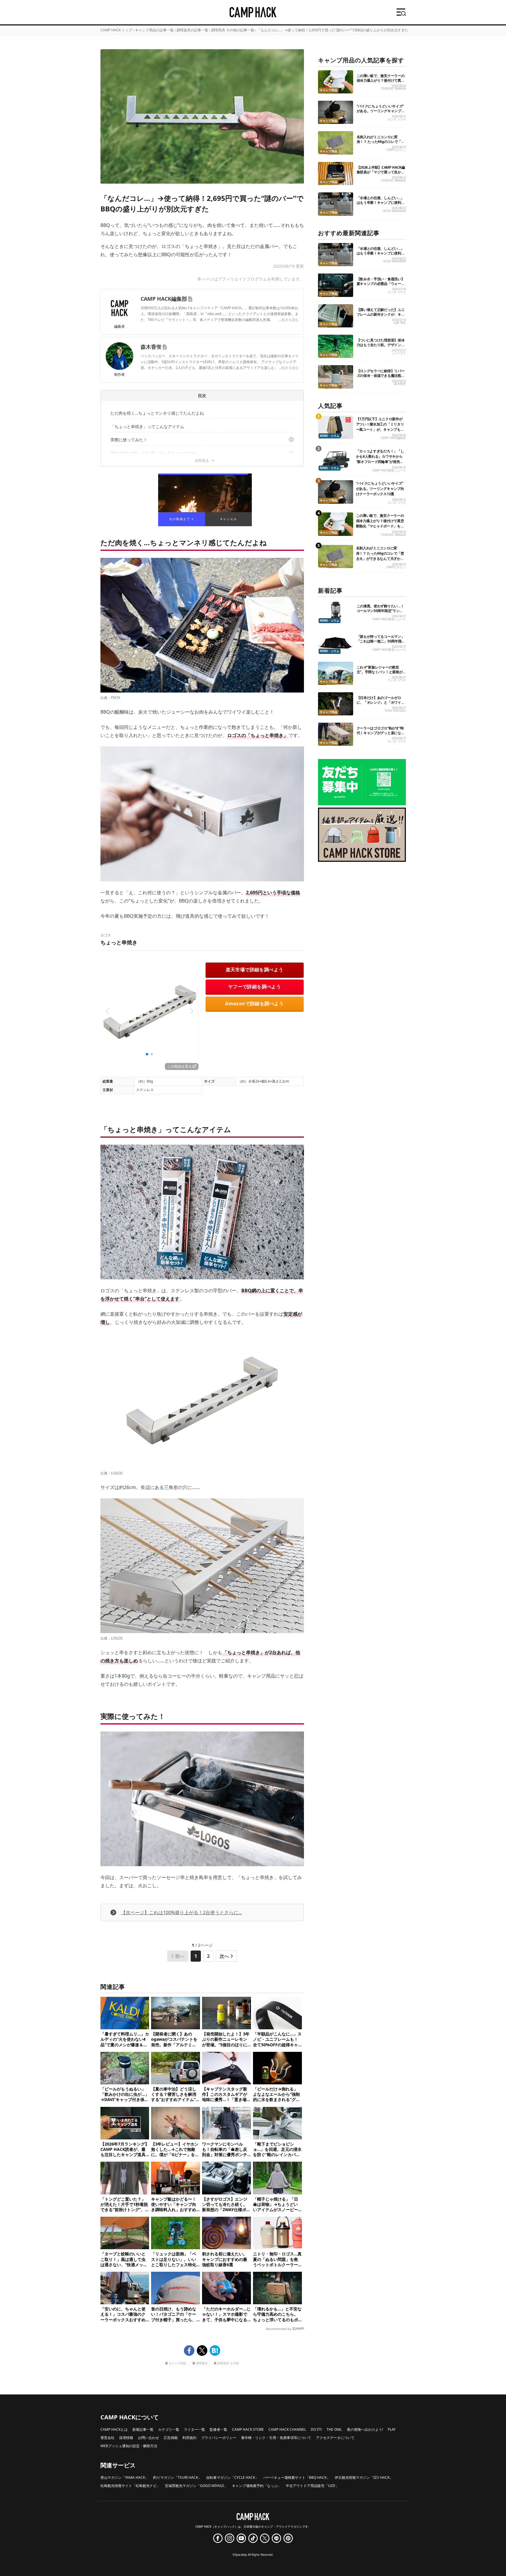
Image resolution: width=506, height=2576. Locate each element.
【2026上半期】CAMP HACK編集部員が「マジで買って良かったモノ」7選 (381, 172)
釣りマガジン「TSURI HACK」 (177, 2477)
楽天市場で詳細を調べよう (255, 970)
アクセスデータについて (335, 2438)
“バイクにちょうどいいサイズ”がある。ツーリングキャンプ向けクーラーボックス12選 (381, 111)
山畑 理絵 (400, 323)
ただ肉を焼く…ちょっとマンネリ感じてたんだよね (157, 413)
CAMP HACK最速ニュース (389, 470)
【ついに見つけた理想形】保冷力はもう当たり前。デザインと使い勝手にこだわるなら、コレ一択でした (381, 347)
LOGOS (117, 1473)
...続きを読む (289, 320)
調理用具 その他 (228, 2363)
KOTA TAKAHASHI (395, 211)
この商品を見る (180, 1066)
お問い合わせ (148, 2438)
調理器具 (202, 2363)
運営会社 (107, 2438)
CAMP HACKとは (114, 2429)
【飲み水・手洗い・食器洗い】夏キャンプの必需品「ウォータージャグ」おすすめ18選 (381, 284)
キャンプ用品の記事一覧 (154, 30)
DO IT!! (316, 2429)
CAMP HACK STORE (248, 2429)
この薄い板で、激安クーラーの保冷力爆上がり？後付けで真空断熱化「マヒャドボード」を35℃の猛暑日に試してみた (381, 83)
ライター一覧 (194, 2429)
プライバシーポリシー (219, 2438)
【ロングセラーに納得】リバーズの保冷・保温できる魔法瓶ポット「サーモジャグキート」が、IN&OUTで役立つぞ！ (381, 378)
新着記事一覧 (143, 2429)
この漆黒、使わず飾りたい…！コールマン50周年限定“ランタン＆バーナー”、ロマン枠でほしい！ (380, 613)
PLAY (392, 2429)
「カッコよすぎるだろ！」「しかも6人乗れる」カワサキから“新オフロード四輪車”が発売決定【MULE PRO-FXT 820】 (380, 459)
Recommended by (279, 2329)
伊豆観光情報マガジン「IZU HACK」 (364, 2477)
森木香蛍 (151, 347)
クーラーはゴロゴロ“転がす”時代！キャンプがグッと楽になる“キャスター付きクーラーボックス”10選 (381, 735)
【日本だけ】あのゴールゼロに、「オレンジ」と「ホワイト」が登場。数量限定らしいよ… (379, 705)
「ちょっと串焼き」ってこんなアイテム (147, 427)
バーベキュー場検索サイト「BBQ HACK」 (297, 2477)
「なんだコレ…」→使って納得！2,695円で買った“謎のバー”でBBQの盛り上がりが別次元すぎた (333, 30)
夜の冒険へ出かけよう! (365, 2429)
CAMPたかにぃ (396, 150)
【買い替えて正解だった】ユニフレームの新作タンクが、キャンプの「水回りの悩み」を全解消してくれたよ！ (381, 317)
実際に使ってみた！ (129, 440)
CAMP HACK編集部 (164, 299)
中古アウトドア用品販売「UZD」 (312, 2486)
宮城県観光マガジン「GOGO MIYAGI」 (196, 2486)
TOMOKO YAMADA (393, 89)
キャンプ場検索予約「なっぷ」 (257, 2486)
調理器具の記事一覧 (192, 30)
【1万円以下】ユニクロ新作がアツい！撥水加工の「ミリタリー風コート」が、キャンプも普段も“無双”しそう (380, 427)
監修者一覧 (218, 2429)
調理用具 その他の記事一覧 (233, 30)
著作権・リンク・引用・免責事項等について (276, 2438)
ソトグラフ (399, 353)
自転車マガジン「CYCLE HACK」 (232, 2477)
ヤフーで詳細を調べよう (254, 987)
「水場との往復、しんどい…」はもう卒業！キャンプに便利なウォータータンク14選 (381, 202)
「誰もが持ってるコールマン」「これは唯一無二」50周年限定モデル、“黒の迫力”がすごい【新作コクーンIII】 (381, 643)
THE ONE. (334, 2429)
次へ (224, 1956)
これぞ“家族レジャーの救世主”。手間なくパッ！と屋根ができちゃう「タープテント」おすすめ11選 (381, 674)
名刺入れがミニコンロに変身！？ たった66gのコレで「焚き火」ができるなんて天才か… (381, 142)
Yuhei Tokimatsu (395, 711)
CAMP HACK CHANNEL (287, 2429)
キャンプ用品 (177, 2363)
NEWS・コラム (330, 436)
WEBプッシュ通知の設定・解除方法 (129, 2446)
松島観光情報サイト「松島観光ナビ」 (130, 2486)
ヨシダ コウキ (397, 119)
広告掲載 (171, 2438)
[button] (107, 1011)
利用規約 (189, 2438)
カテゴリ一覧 (169, 2429)
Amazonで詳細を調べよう (254, 1004)
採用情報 (126, 2438)
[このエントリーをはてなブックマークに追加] (215, 2351)
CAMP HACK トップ (116, 30)
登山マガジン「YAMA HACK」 (124, 2477)
